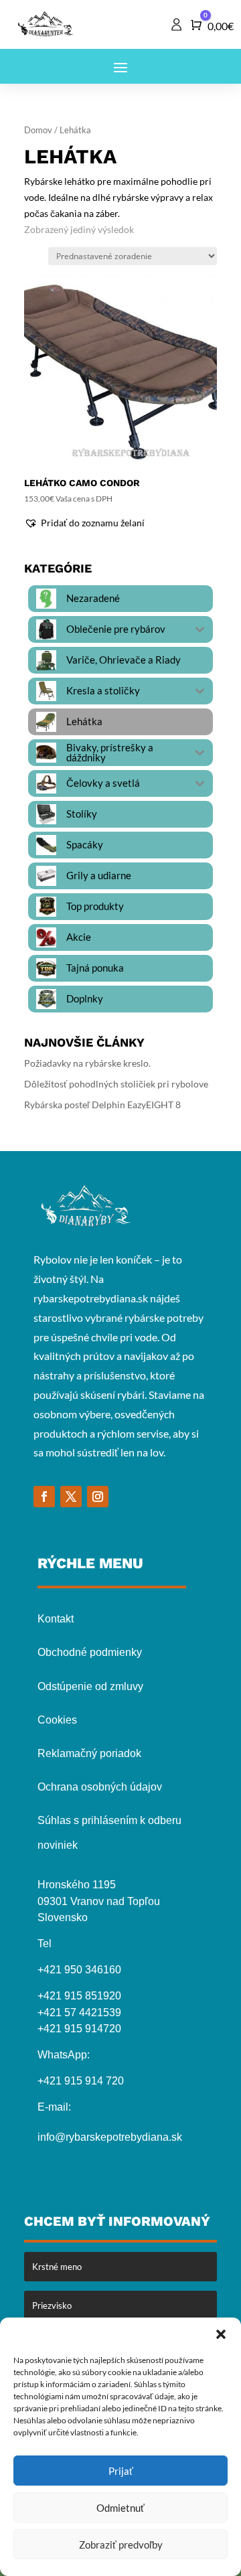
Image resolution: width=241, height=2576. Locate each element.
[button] (221, 2334)
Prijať (121, 2471)
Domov (38, 130)
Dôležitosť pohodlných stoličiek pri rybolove (116, 1084)
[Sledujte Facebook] (44, 1497)
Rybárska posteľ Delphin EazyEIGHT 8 (102, 1105)
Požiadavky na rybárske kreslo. (87, 1063)
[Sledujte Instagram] (98, 1497)
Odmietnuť (120, 2508)
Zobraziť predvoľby (121, 2545)
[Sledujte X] (71, 1497)
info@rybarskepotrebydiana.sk (110, 2137)
